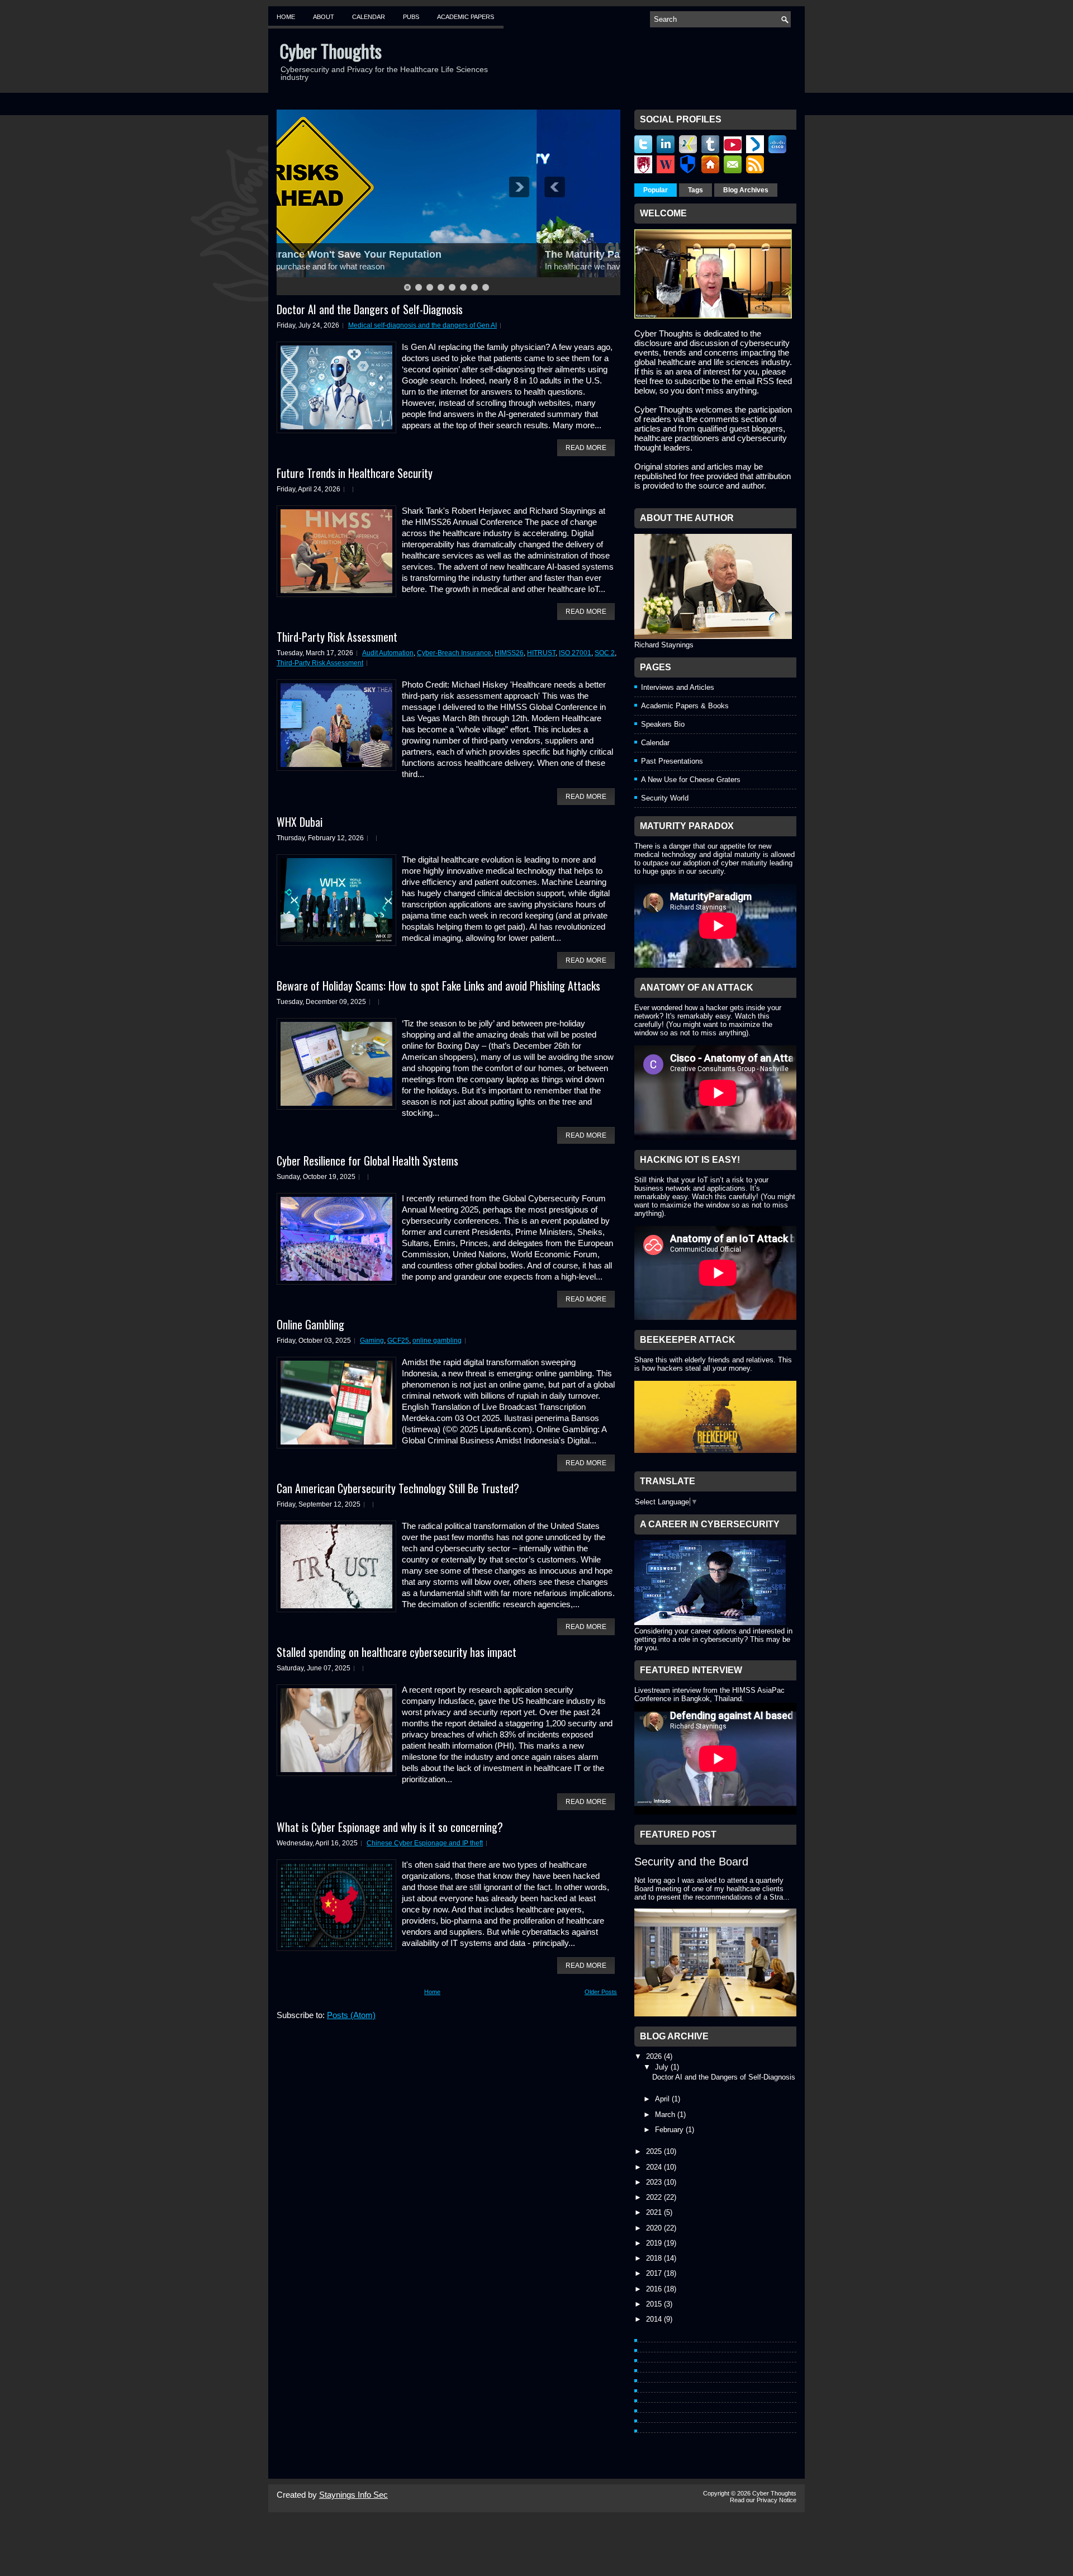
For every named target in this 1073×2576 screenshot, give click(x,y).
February (670, 2130)
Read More (586, 448)
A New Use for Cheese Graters (691, 780)
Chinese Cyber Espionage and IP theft (425, 1843)
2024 (655, 2167)
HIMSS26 (509, 653)
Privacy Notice (777, 2500)
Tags (695, 190)
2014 (655, 2319)
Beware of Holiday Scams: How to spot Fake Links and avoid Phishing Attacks (438, 986)
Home (286, 17)
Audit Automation (388, 653)
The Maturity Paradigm (339, 254)
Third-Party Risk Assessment (337, 637)
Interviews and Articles (678, 687)
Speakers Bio (663, 724)
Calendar (369, 17)
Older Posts (601, 1992)
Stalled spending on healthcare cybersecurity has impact (397, 1652)
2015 (655, 2304)
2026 (655, 2056)
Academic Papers (466, 17)
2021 (655, 2212)
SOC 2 (605, 653)
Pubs (411, 17)
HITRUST (541, 653)
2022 (655, 2197)
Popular (656, 190)
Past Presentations (672, 761)
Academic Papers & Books (685, 706)
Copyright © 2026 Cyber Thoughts (750, 2493)
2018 (655, 2258)
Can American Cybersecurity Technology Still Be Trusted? (398, 1488)
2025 (655, 2151)
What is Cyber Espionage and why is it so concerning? (390, 1827)
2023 (655, 2182)
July (663, 2067)
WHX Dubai (300, 822)
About (324, 17)
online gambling (437, 1341)
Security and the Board (691, 1862)
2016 (655, 2289)
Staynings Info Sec (353, 2495)
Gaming (372, 1341)
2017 (655, 2273)
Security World (665, 798)
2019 (655, 2243)
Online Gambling (310, 1324)
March (666, 2115)
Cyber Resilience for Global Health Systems (367, 1161)
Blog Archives (746, 190)
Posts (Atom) (351, 2015)
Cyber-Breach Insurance (454, 653)
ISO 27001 (575, 653)
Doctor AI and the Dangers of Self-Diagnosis (370, 309)
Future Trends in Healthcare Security (355, 473)
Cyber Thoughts (331, 51)
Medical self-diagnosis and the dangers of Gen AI (422, 325)
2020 (655, 2228)
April (663, 2099)
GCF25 (398, 1341)
